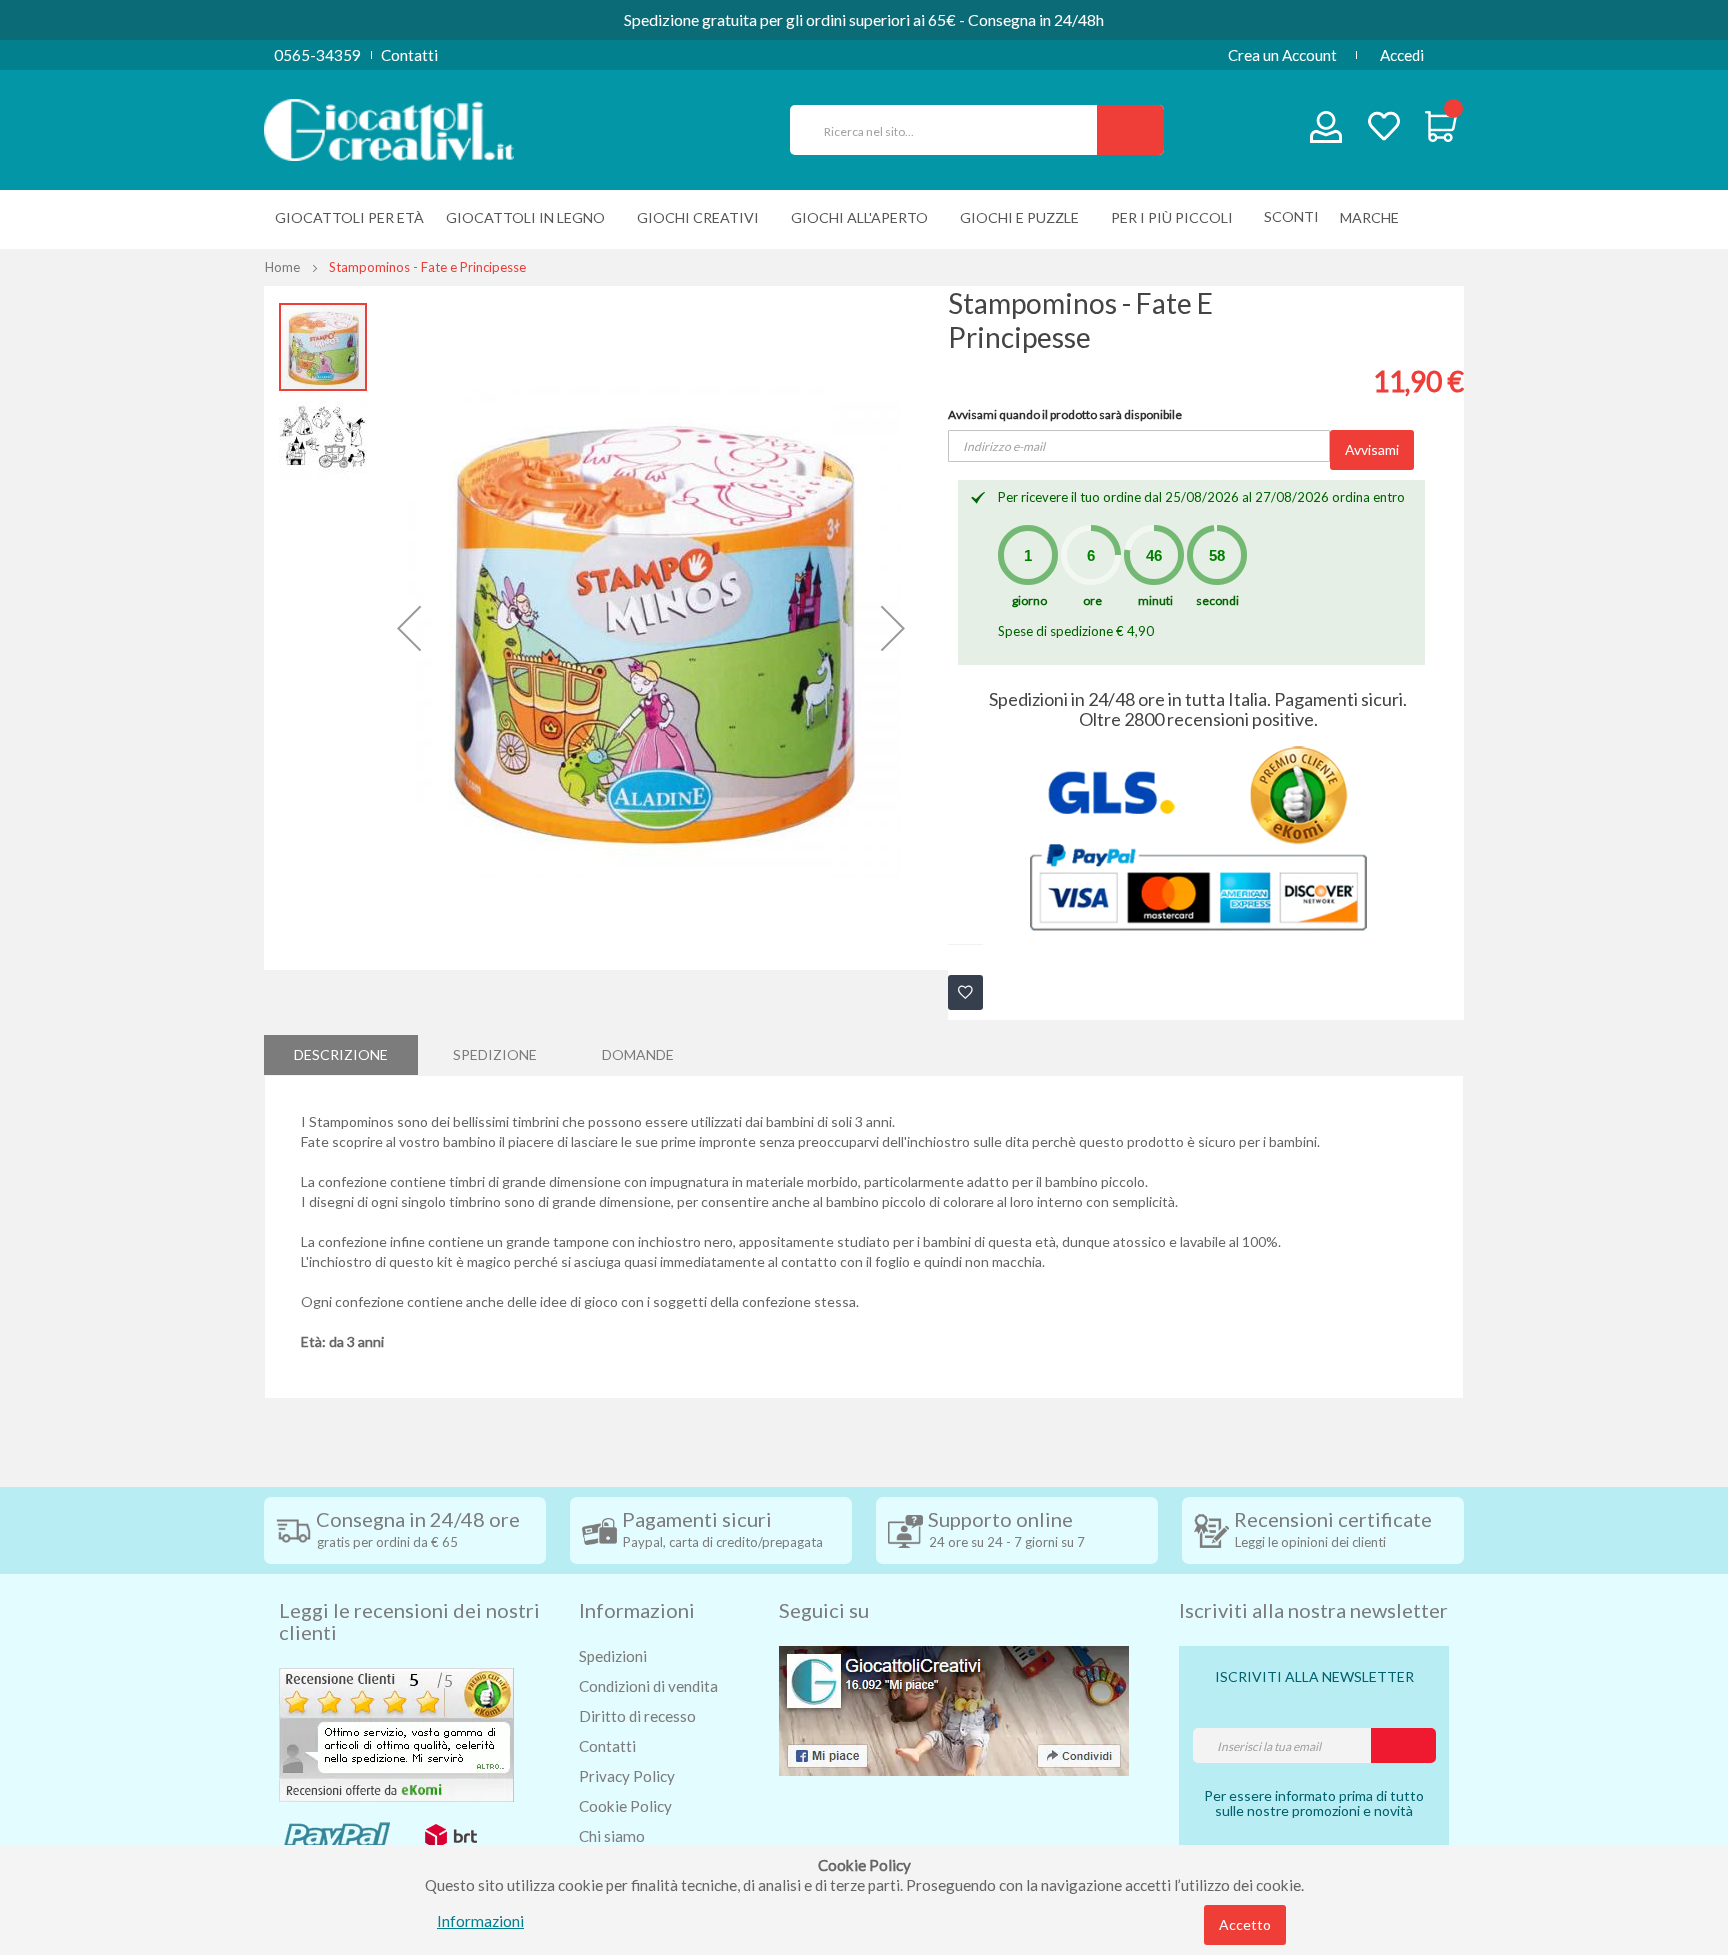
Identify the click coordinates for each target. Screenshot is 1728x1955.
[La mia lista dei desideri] (1384, 128)
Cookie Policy (625, 1806)
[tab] (341, 1055)
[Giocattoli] (389, 128)
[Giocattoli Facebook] (954, 1709)
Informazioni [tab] (637, 1610)
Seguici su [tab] (824, 1610)
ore (1092, 600)
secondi (1217, 600)
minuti (1155, 600)
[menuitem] (1374, 217)
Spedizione (495, 1054)
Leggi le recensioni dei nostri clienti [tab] (409, 1621)
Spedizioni (613, 1656)
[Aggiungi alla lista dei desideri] (965, 992)
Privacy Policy (627, 1776)
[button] (409, 628)
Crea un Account (1282, 55)
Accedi (1402, 55)
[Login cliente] (1326, 131)
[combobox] (952, 130)
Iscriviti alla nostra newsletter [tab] (1313, 1610)
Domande (638, 1054)
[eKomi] (396, 1733)
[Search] (1130, 130)
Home (282, 267)
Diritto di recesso (637, 1716)
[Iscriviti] (1403, 1745)
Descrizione (341, 1054)
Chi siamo (612, 1836)
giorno (1029, 600)
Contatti (409, 55)
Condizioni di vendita (648, 1686)
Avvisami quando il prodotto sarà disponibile (1065, 414)
